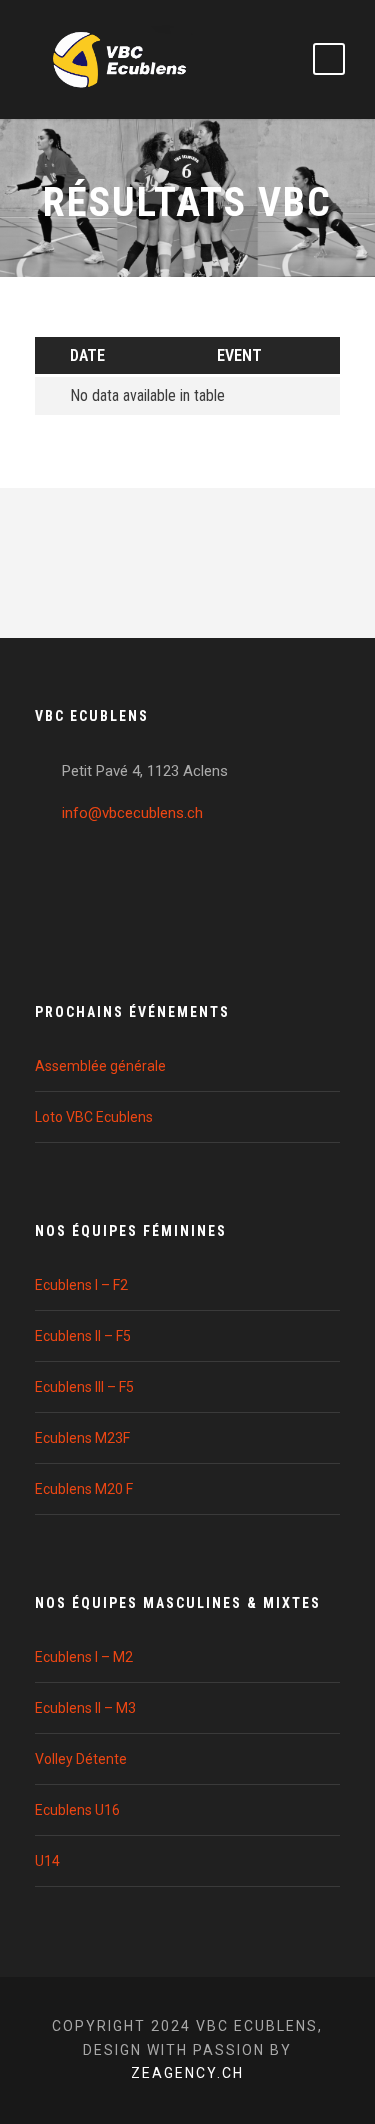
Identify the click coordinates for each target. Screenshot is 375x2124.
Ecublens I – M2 (84, 1657)
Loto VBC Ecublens (94, 1117)
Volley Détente (81, 1759)
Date (87, 355)
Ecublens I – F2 (81, 1285)
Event (239, 355)
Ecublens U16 (77, 1810)
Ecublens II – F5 (83, 1336)
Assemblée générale (100, 1066)
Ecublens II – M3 (85, 1708)
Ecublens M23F (82, 1438)
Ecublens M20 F (84, 1489)
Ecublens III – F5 (84, 1387)
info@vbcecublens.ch (132, 813)
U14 (47, 1861)
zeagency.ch (187, 2073)
